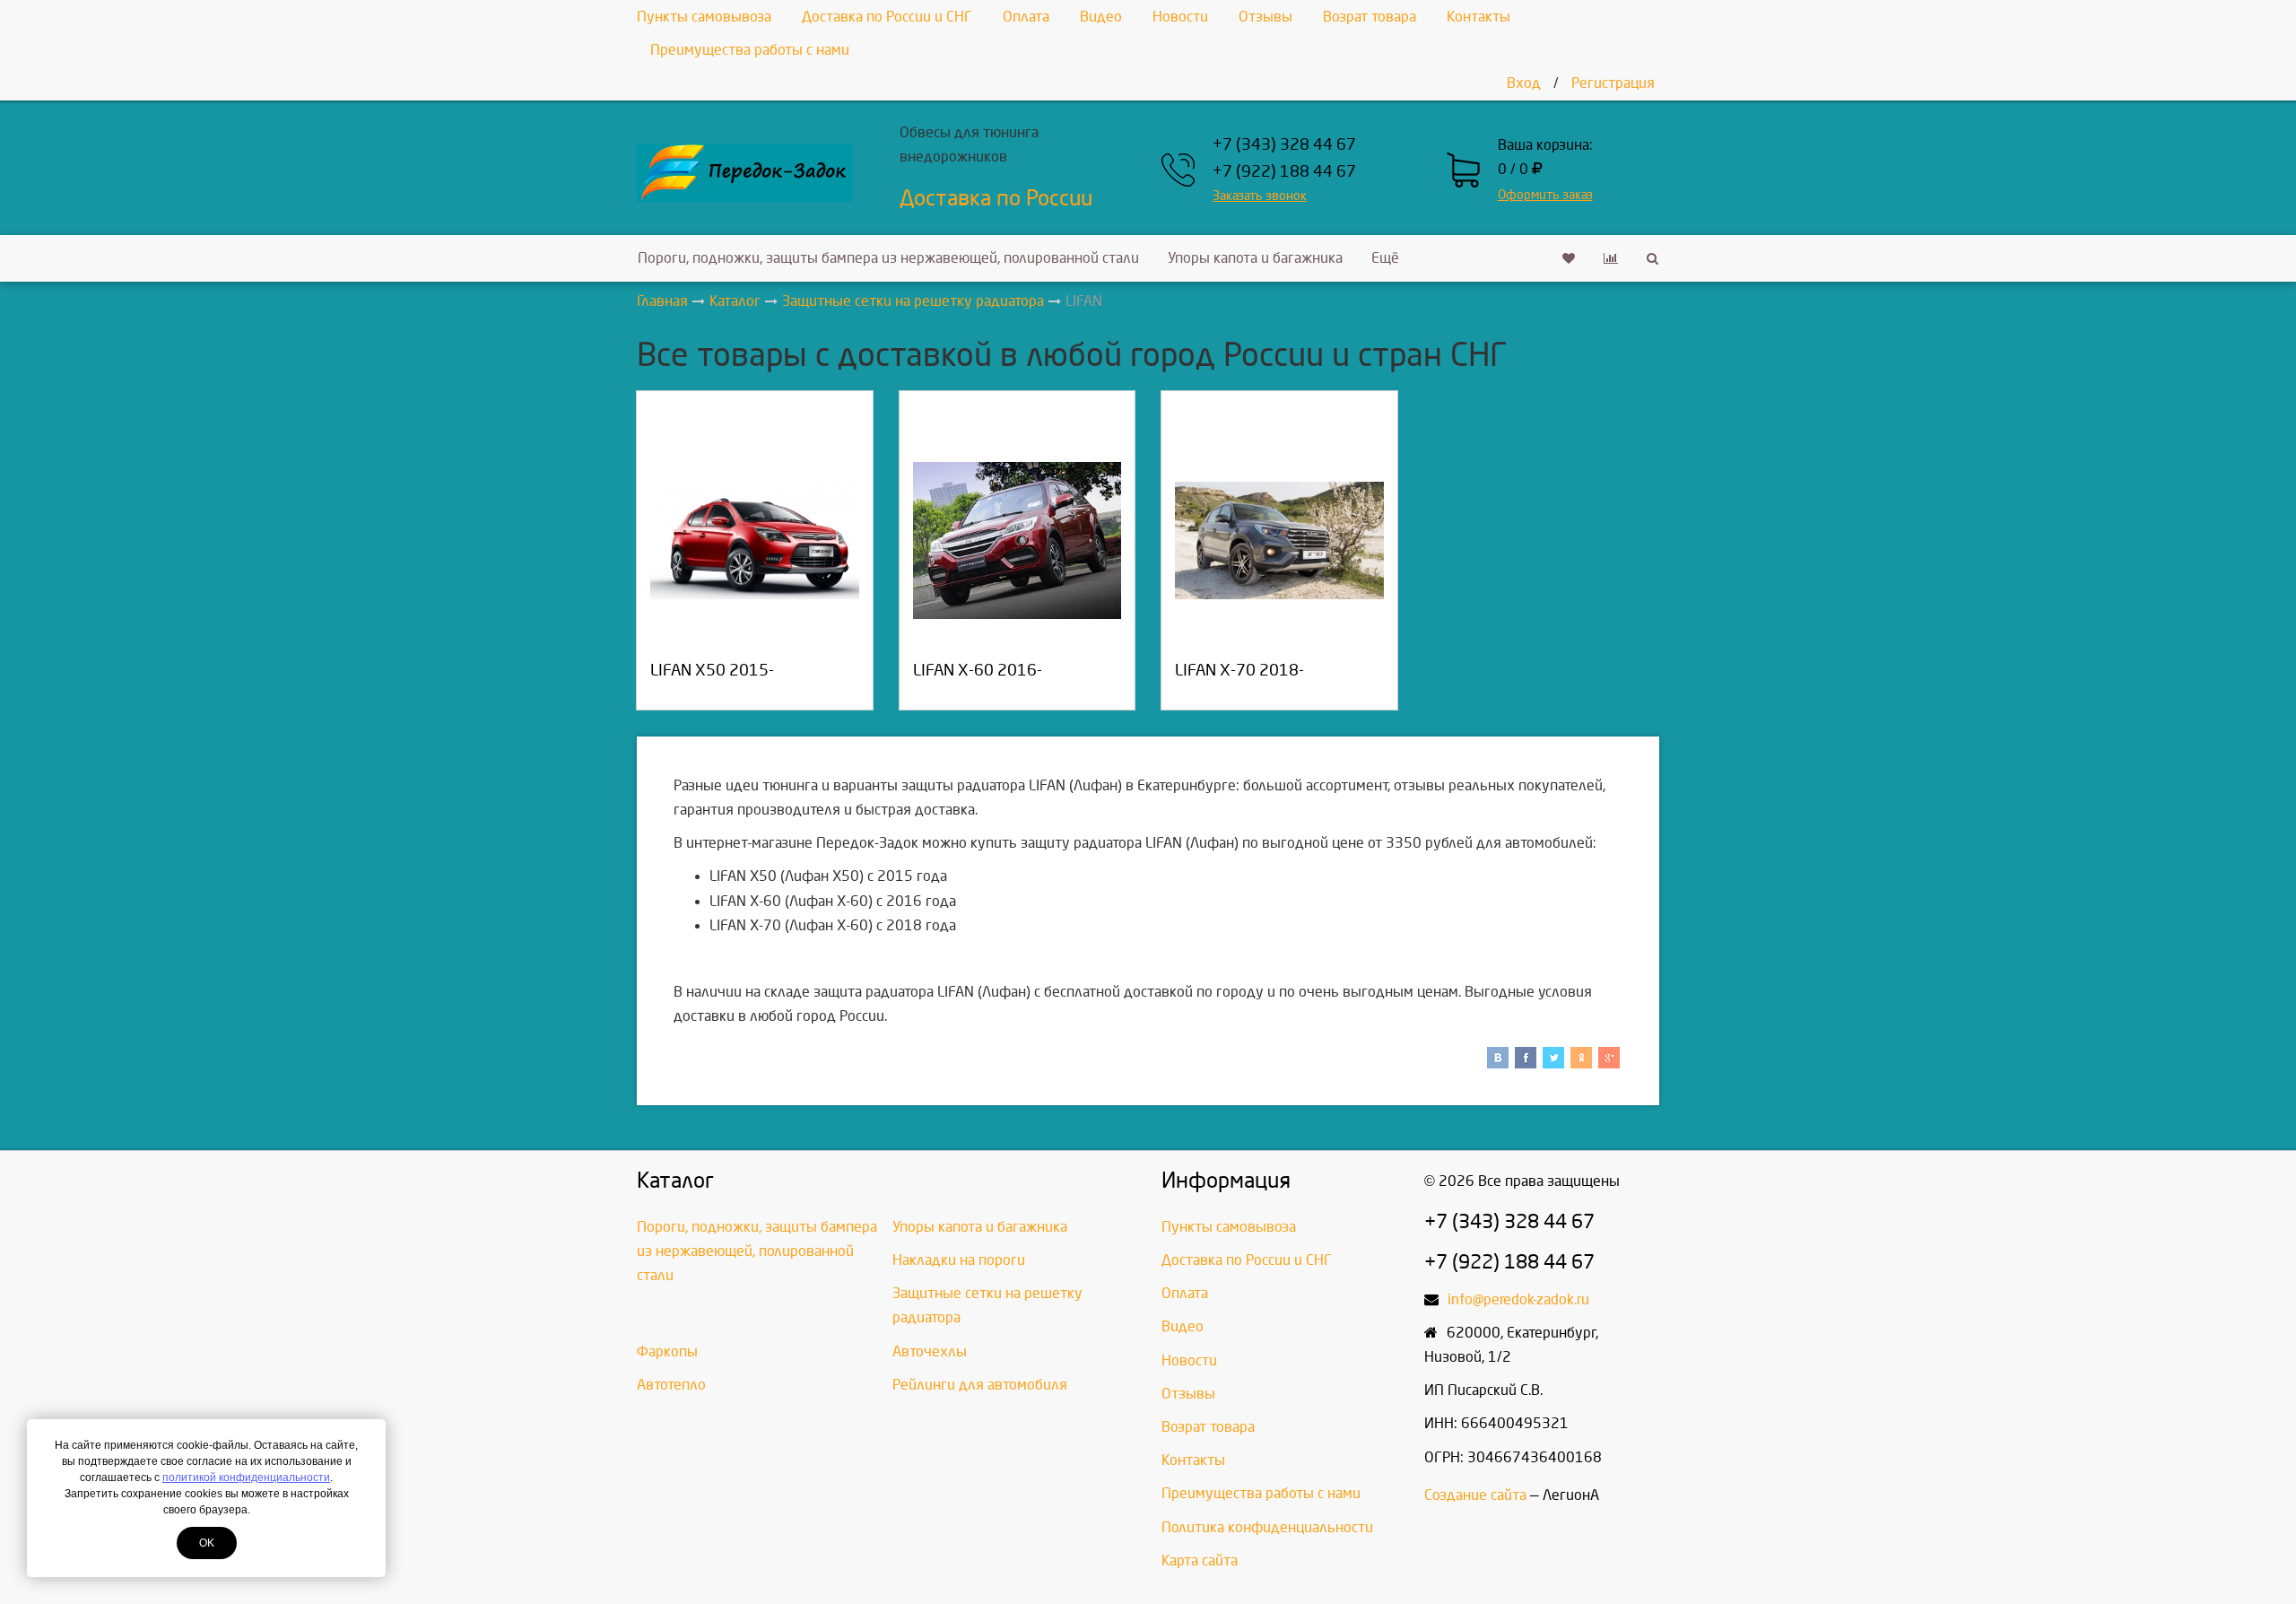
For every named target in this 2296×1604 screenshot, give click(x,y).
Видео (1101, 17)
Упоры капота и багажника (1255, 258)
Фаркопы (667, 1351)
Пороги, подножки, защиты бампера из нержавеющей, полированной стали (888, 258)
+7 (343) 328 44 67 (1284, 145)
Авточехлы (930, 1351)
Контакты (1478, 17)
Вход (1524, 83)
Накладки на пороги (959, 1260)
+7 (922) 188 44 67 (1284, 172)
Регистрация (1613, 83)
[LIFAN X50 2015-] (755, 540)
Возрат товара (1370, 17)
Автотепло (671, 1385)
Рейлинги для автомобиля (980, 1385)
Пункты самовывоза (704, 17)
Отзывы (1265, 17)
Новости (1180, 17)
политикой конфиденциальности (246, 1478)
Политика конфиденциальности (1267, 1527)
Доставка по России (996, 198)
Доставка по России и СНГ (887, 17)
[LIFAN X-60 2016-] (1018, 540)
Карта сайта (1200, 1560)
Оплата (1026, 17)
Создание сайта (1475, 1495)
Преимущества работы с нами (750, 50)
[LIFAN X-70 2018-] (1279, 540)
